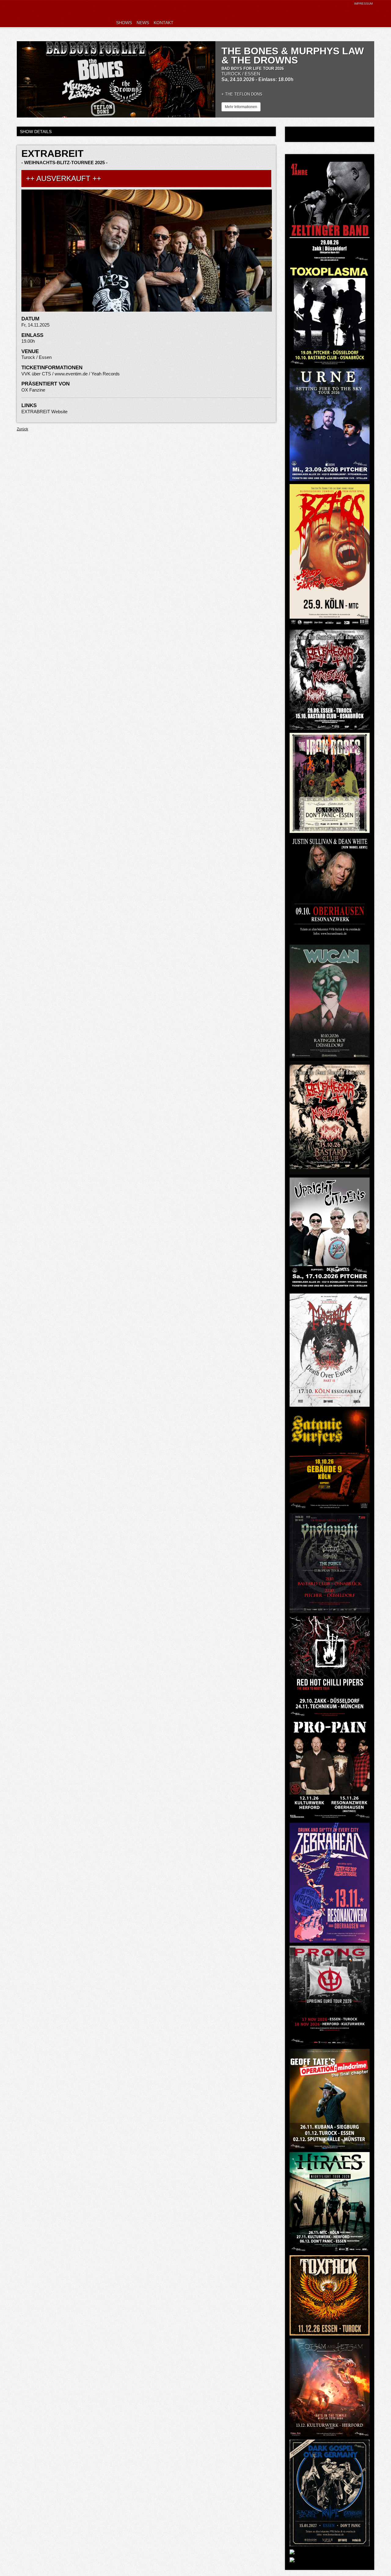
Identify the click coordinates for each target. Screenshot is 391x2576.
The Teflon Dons (244, 94)
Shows (124, 23)
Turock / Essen (241, 74)
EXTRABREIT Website (44, 412)
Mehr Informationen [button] (241, 107)
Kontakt (164, 23)
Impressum (363, 4)
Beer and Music (57, 14)
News (143, 23)
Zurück (22, 429)
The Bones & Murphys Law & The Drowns (293, 56)
